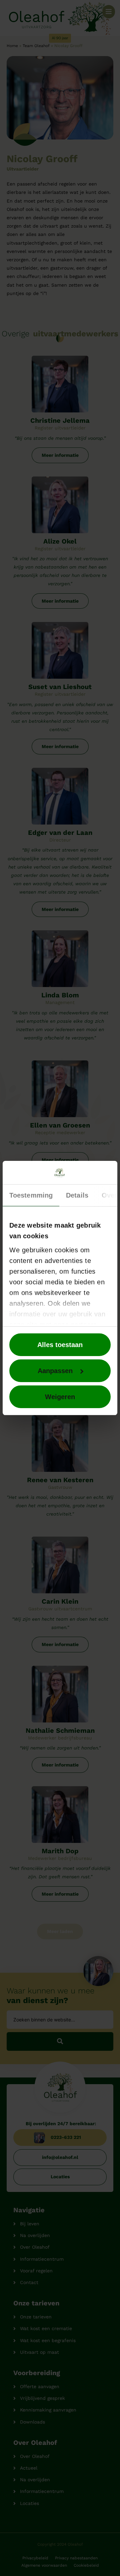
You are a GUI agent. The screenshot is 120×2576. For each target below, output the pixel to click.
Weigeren (60, 1397)
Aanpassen (55, 1371)
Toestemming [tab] (31, 1195)
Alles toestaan (60, 1345)
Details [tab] (77, 1195)
